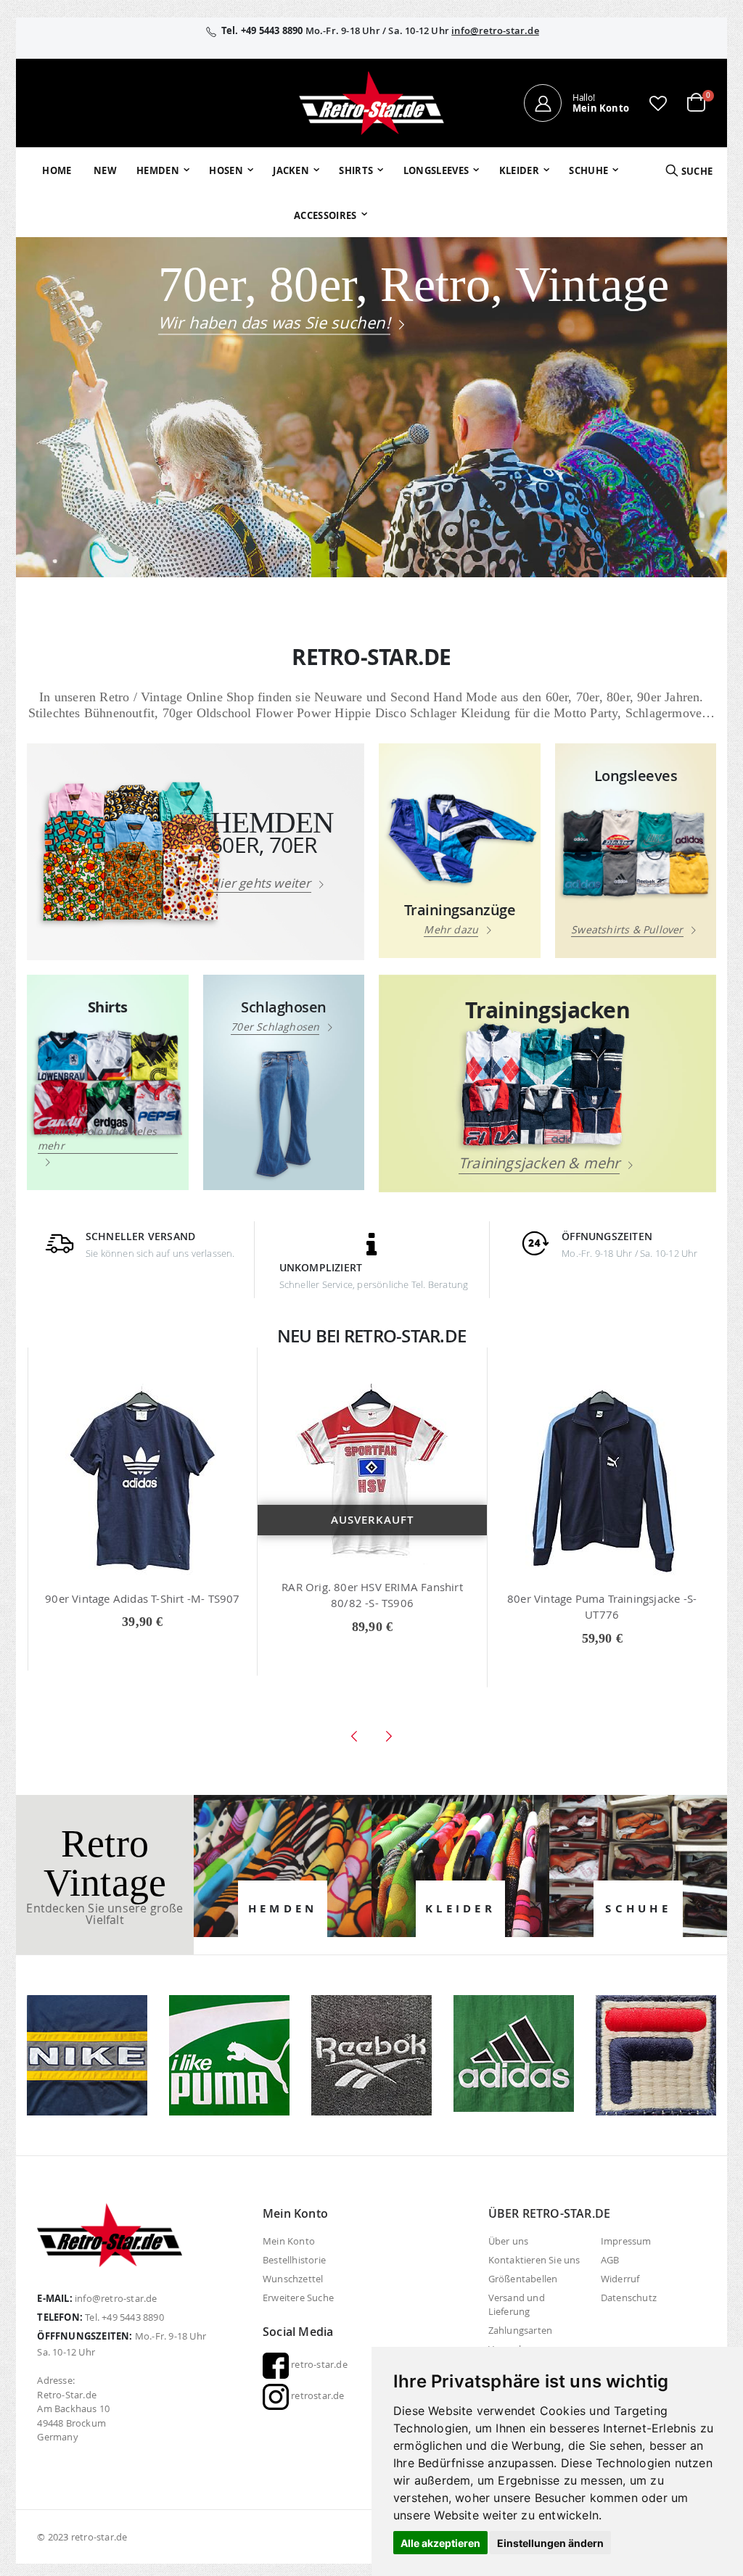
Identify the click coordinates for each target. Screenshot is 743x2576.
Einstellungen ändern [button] (550, 2543)
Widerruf (620, 2279)
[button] (658, 103)
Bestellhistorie (294, 2260)
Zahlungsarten (521, 2330)
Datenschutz (629, 2298)
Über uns (509, 2241)
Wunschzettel (293, 2279)
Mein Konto (289, 2241)
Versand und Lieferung (517, 2304)
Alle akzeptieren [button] (440, 2543)
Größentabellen (523, 2279)
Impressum (626, 2241)
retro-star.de (318, 2364)
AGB (610, 2260)
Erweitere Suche (298, 2298)
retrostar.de (317, 2395)
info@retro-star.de (495, 30)
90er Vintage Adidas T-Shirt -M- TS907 (142, 1598)
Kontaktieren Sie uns (534, 2260)
